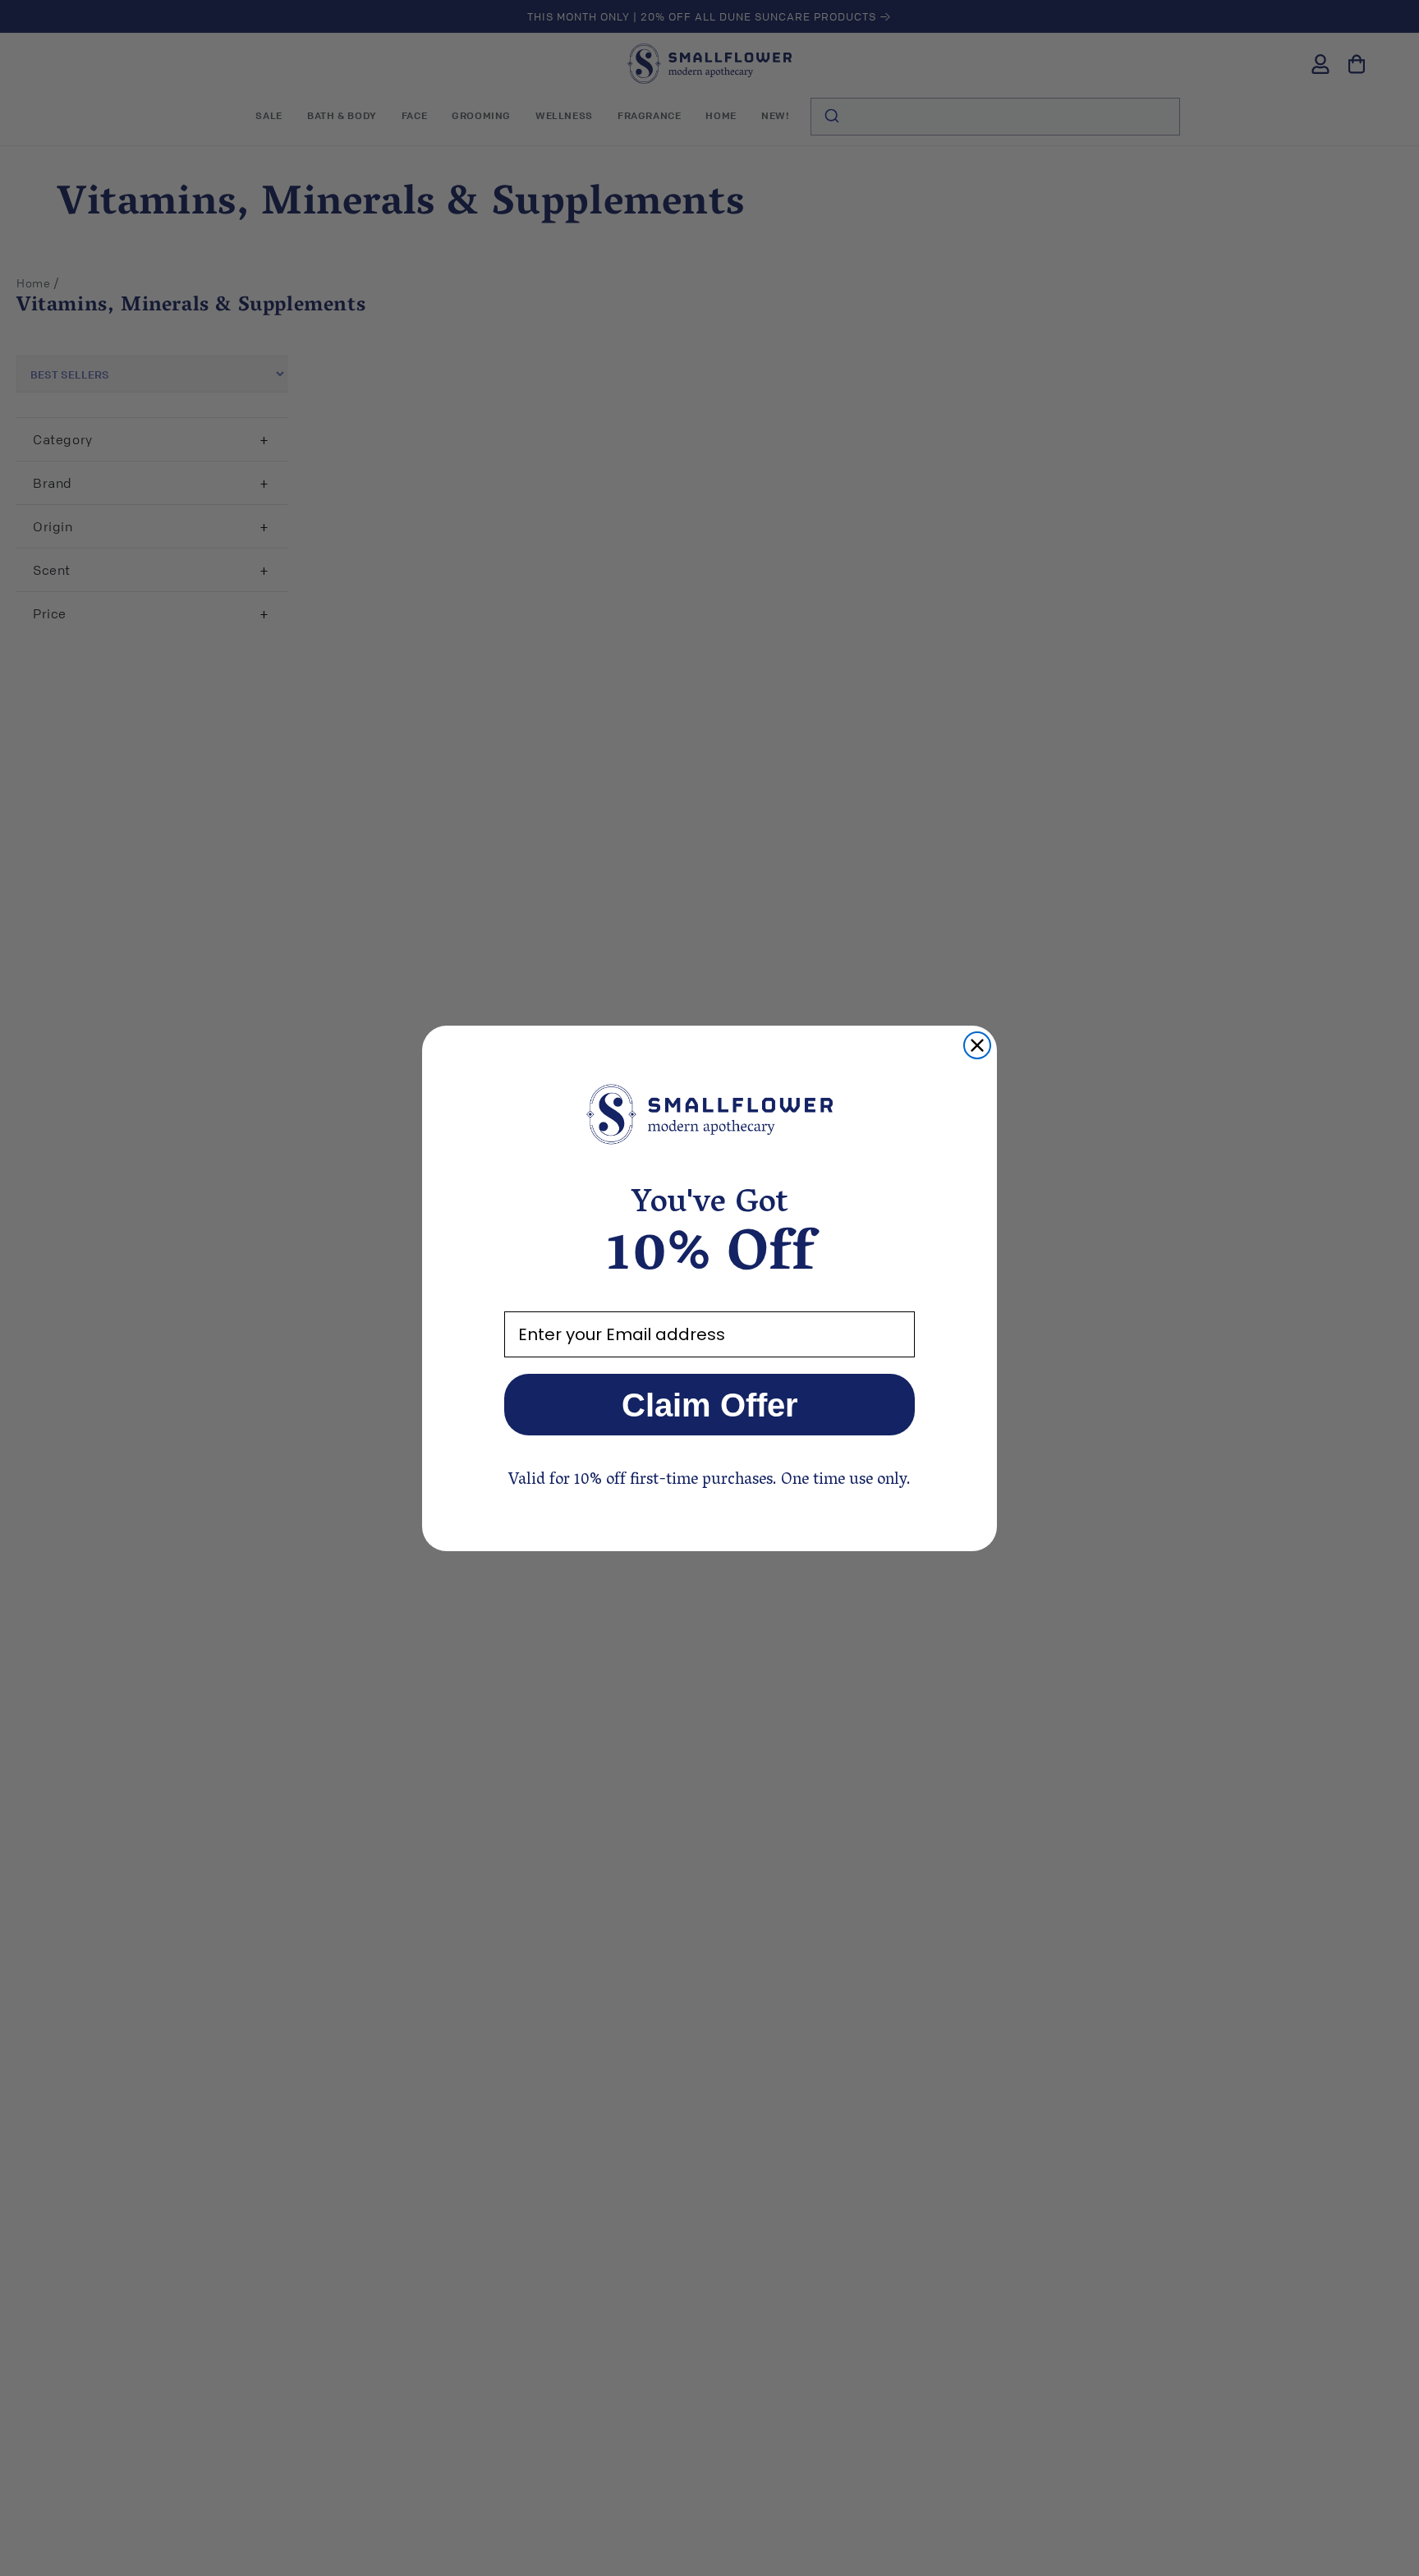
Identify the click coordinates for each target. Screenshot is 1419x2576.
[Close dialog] (977, 1045)
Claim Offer (710, 1405)
